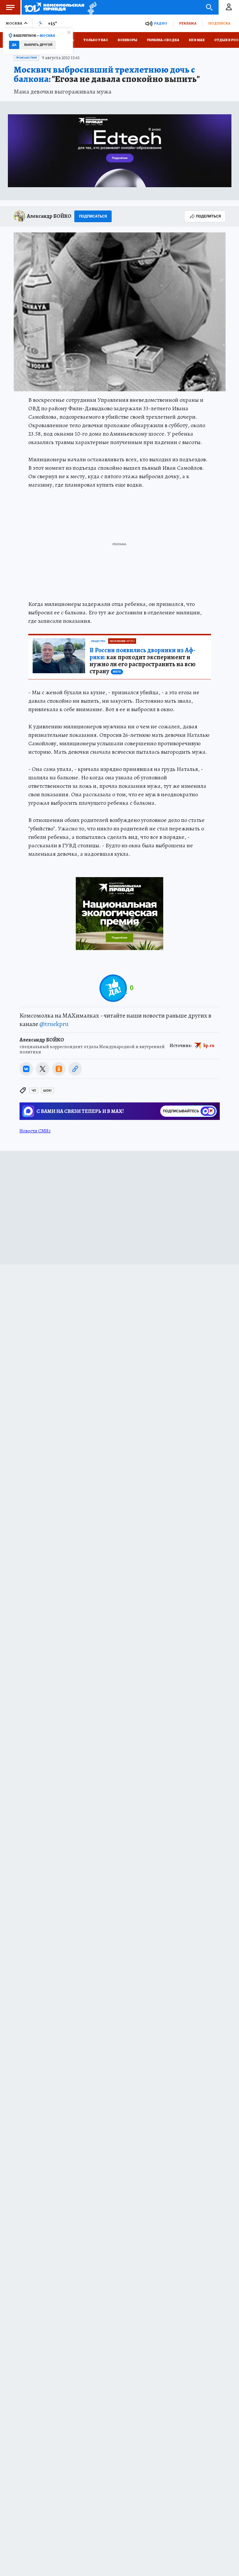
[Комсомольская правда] (54, 7)
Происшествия (26, 58)
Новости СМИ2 (35, 1131)
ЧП (34, 1091)
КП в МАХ (197, 40)
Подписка (219, 23)
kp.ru (209, 1046)
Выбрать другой (38, 45)
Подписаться (93, 216)
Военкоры (128, 40)
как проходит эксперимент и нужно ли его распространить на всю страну (143, 661)
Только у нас (96, 40)
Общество (98, 641)
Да (14, 45)
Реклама (188, 23)
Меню (10, 7)
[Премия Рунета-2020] (90, 7)
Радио (161, 23)
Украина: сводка (163, 40)
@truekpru (54, 1024)
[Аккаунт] (229, 7)
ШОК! (48, 1091)
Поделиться (208, 216)
